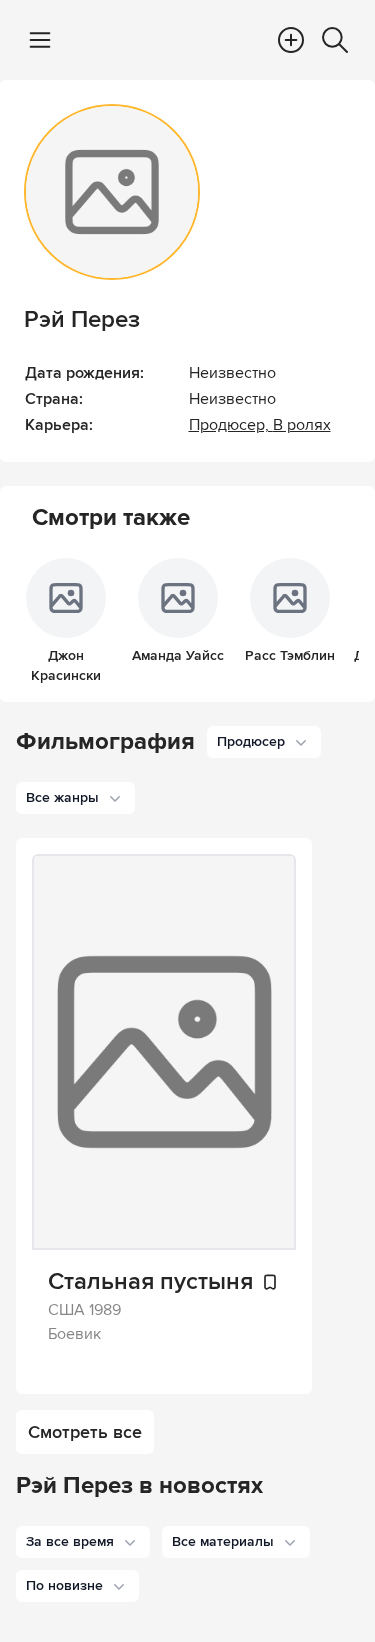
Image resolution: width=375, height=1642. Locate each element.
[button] (83, 1542)
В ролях (302, 425)
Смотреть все (85, 1432)
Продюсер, (231, 425)
